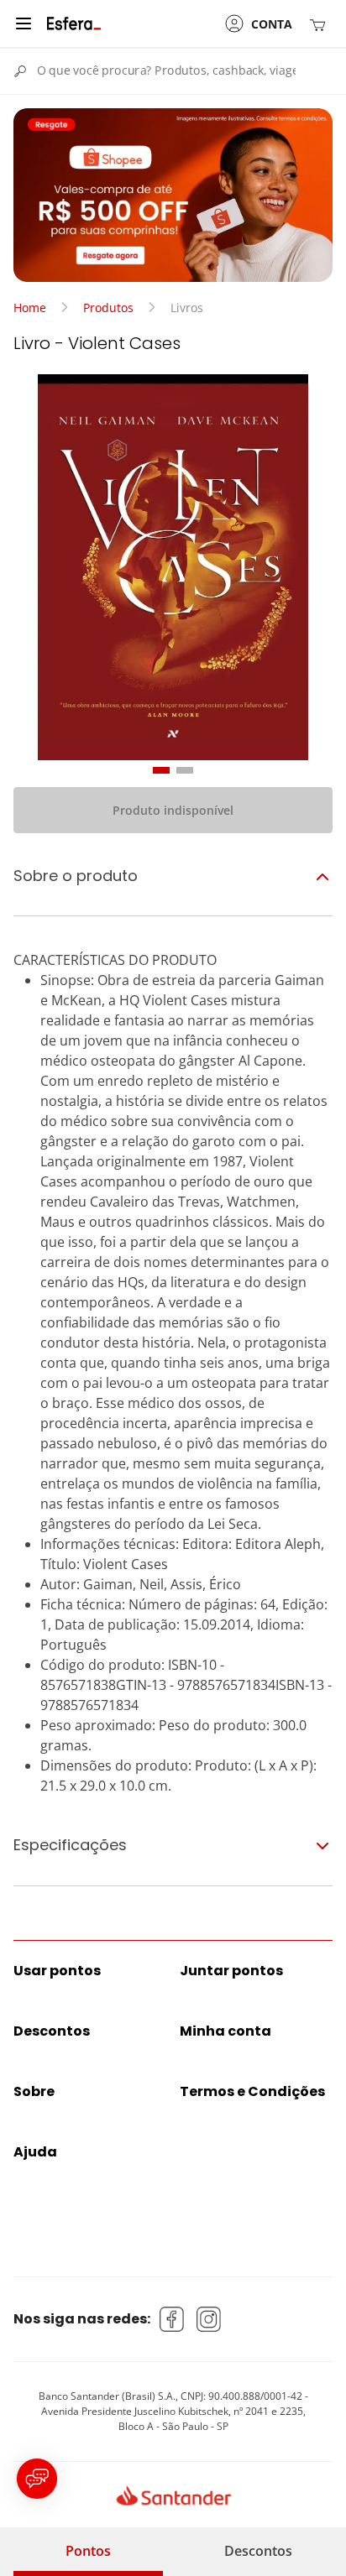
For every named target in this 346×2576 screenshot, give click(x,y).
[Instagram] (209, 2319)
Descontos (258, 2551)
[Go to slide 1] (161, 770)
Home (30, 308)
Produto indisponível (173, 810)
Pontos (88, 2551)
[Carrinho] (321, 24)
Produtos (108, 308)
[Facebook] (172, 2319)
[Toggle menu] (24, 23)
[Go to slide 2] (185, 770)
